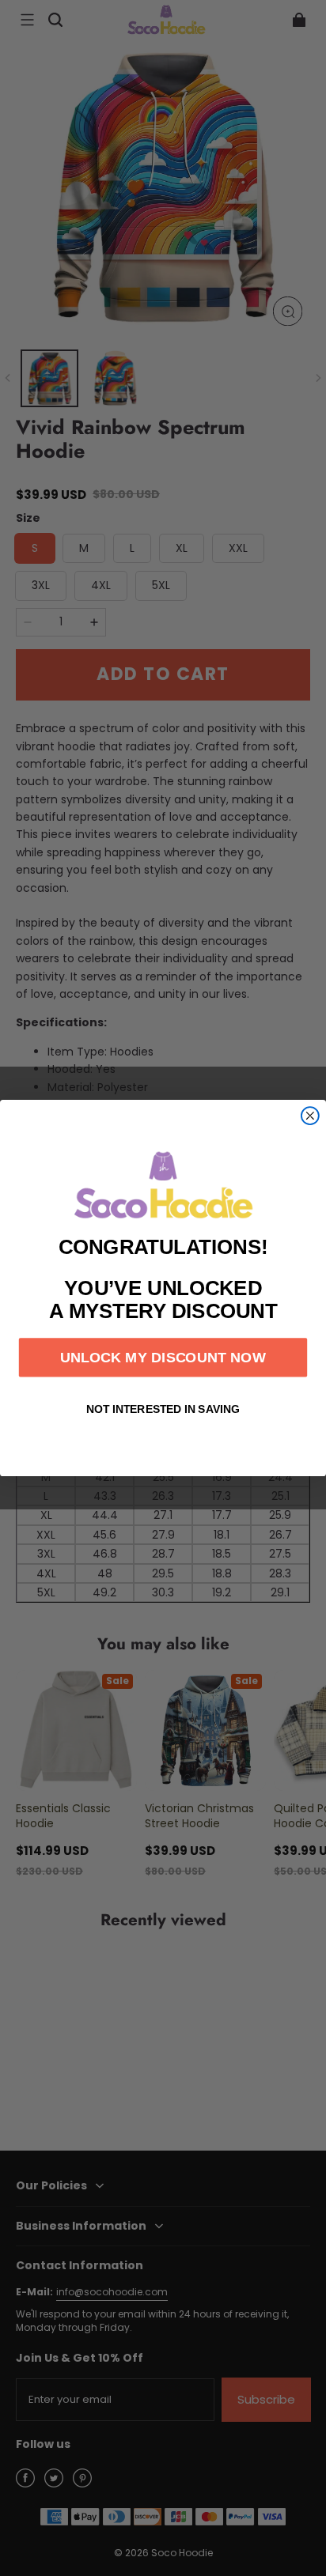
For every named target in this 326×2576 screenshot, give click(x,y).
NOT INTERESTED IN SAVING (163, 1410)
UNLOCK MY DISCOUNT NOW (163, 1357)
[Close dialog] (310, 1116)
